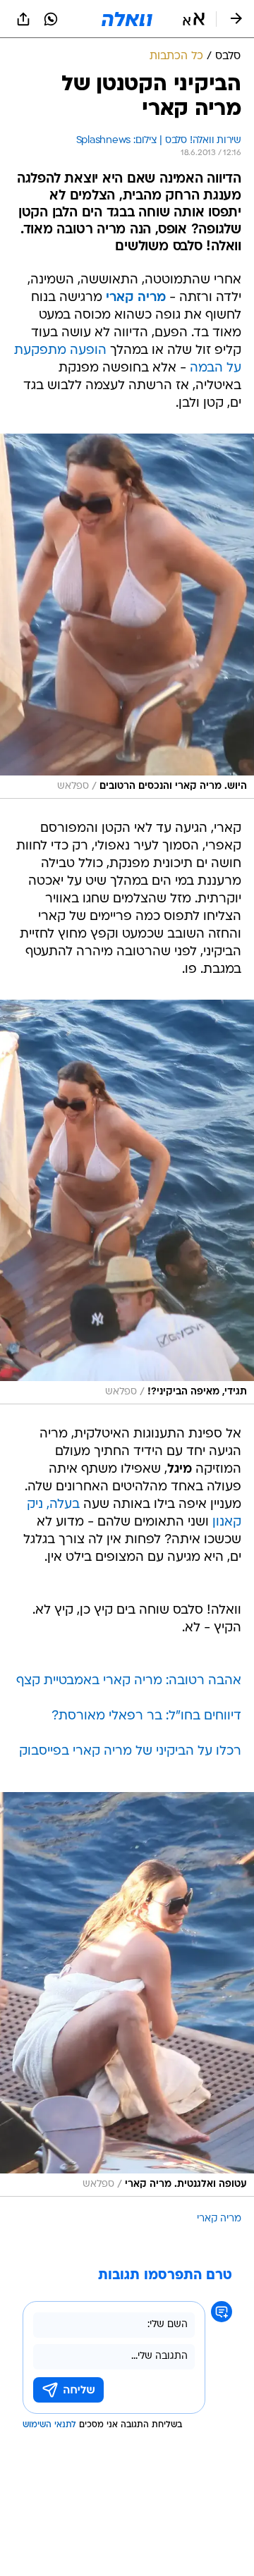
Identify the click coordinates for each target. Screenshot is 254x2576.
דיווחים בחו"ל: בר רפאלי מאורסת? (146, 1716)
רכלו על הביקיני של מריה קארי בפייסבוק (130, 1752)
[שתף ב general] (23, 19)
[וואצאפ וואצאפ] (51, 19)
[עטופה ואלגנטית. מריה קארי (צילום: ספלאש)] (127, 1994)
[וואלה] (127, 19)
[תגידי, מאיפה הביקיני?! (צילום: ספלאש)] (127, 1202)
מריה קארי (219, 2219)
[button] (194, 19)
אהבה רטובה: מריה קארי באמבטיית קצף (129, 1681)
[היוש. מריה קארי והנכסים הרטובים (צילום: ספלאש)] (127, 616)
